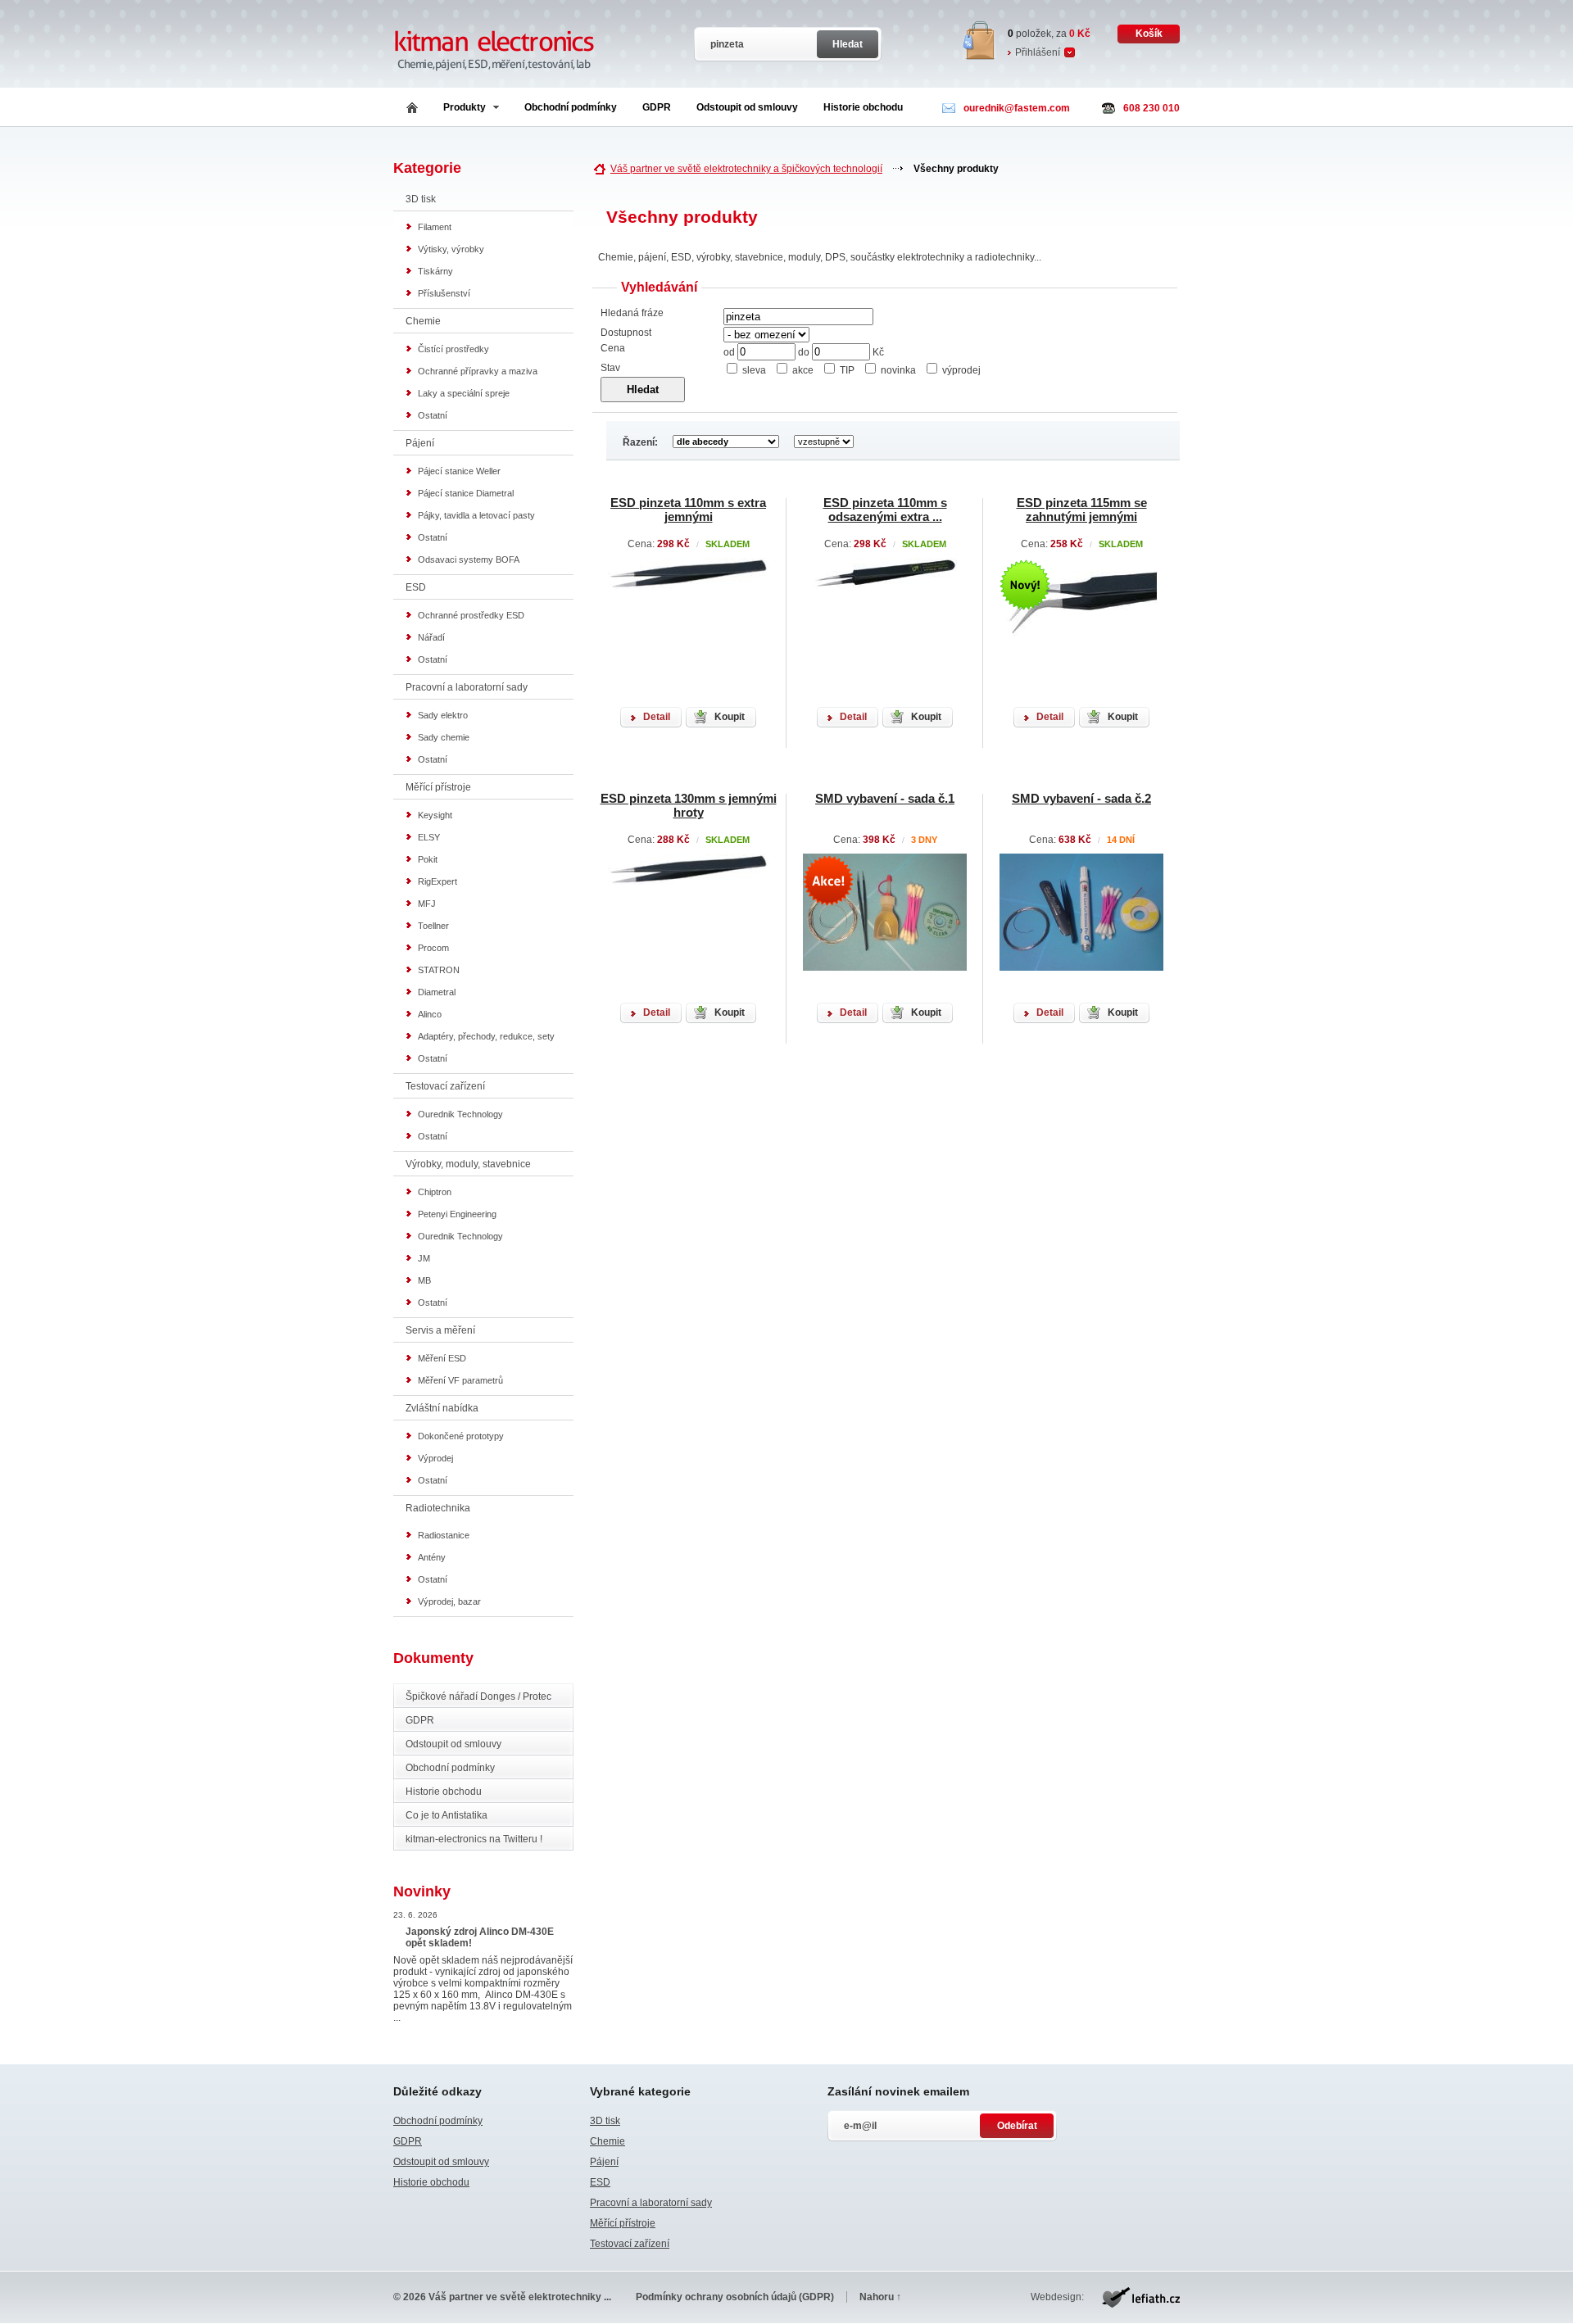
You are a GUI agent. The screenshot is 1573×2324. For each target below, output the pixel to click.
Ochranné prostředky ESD (471, 615)
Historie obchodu (863, 107)
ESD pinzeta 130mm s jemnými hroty (689, 805)
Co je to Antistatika (447, 1815)
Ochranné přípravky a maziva (478, 371)
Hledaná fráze (632, 313)
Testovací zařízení (445, 1086)
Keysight (435, 815)
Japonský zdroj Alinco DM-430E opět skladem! (480, 1937)
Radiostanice (444, 1535)
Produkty (465, 107)
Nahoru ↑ (880, 2297)
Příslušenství (444, 293)
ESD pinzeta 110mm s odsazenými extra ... (885, 510)
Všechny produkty (956, 169)
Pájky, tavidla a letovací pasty (476, 515)
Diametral (437, 992)
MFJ (427, 904)
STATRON (439, 970)
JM (424, 1258)
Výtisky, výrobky (451, 249)
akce (803, 370)
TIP (847, 370)
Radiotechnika (438, 1508)
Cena (613, 348)
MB (424, 1280)
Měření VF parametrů (460, 1380)
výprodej (961, 370)
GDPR (657, 107)
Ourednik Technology (460, 1114)
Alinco (430, 1014)
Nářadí (431, 637)
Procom (433, 948)
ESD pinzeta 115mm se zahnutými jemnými (1082, 510)
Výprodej (435, 1458)
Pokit (428, 859)
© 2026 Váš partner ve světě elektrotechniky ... (502, 2297)
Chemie (423, 321)
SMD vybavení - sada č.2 (1081, 798)
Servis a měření (440, 1330)
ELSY (429, 837)
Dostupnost (626, 333)
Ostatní (433, 415)
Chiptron (435, 1192)
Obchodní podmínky (571, 107)
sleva (754, 370)
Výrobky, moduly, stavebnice (468, 1164)
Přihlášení (1038, 52)
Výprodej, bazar (449, 1601)
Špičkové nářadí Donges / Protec (478, 1697)
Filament (435, 227)
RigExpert (437, 881)
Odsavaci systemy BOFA (469, 559)
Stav (610, 368)
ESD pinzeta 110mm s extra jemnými (688, 510)
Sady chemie (444, 737)
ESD (416, 587)
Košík (1149, 34)
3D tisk (421, 199)
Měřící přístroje (438, 787)
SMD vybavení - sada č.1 (885, 798)
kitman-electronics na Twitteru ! (474, 1839)
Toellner (433, 926)
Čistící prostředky (453, 349)
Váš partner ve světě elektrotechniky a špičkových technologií (746, 169)
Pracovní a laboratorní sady (467, 687)
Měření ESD (442, 1358)
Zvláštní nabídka (442, 1408)
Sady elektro (443, 715)
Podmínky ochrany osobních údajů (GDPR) (735, 2297)
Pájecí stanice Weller (459, 471)
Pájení (420, 443)
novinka (898, 370)
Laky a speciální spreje (464, 393)
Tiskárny (435, 271)
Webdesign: (1057, 2297)
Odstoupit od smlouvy (747, 107)
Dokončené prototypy (461, 1436)
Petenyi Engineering (457, 1214)
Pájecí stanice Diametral (466, 493)
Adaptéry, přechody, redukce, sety (486, 1036)
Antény (432, 1557)
